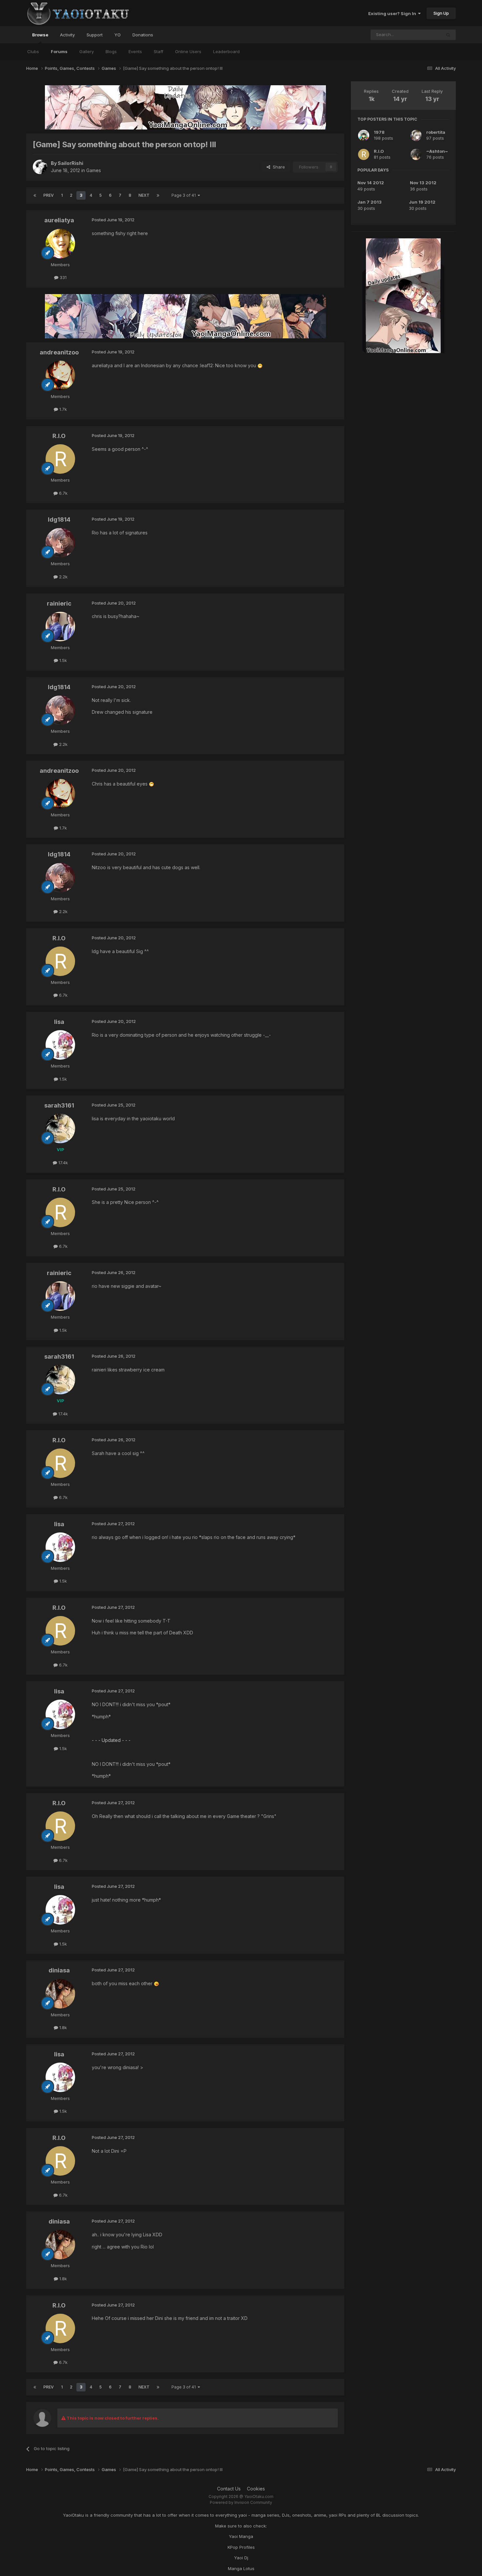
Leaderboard (226, 51)
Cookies (256, 2489)
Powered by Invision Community (241, 2502)
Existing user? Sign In (393, 13)
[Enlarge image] (260, 365)
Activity (67, 35)
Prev (49, 195)
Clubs (33, 51)
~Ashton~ (437, 151)
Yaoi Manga (241, 2536)
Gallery (87, 51)
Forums (59, 51)
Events (135, 51)
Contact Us (229, 2489)
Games (94, 170)
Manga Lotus (241, 2568)
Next (144, 195)
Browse (40, 35)
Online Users (188, 51)
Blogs (111, 51)
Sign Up (441, 13)
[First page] (35, 195)
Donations (143, 35)
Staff (159, 51)
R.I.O (379, 151)
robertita (436, 132)
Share (278, 167)
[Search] (448, 35)
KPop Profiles (241, 2547)
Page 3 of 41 (185, 195)
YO (118, 35)
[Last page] (158, 195)
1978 (379, 132)
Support (95, 35)
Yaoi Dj (241, 2558)
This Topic (422, 35)
